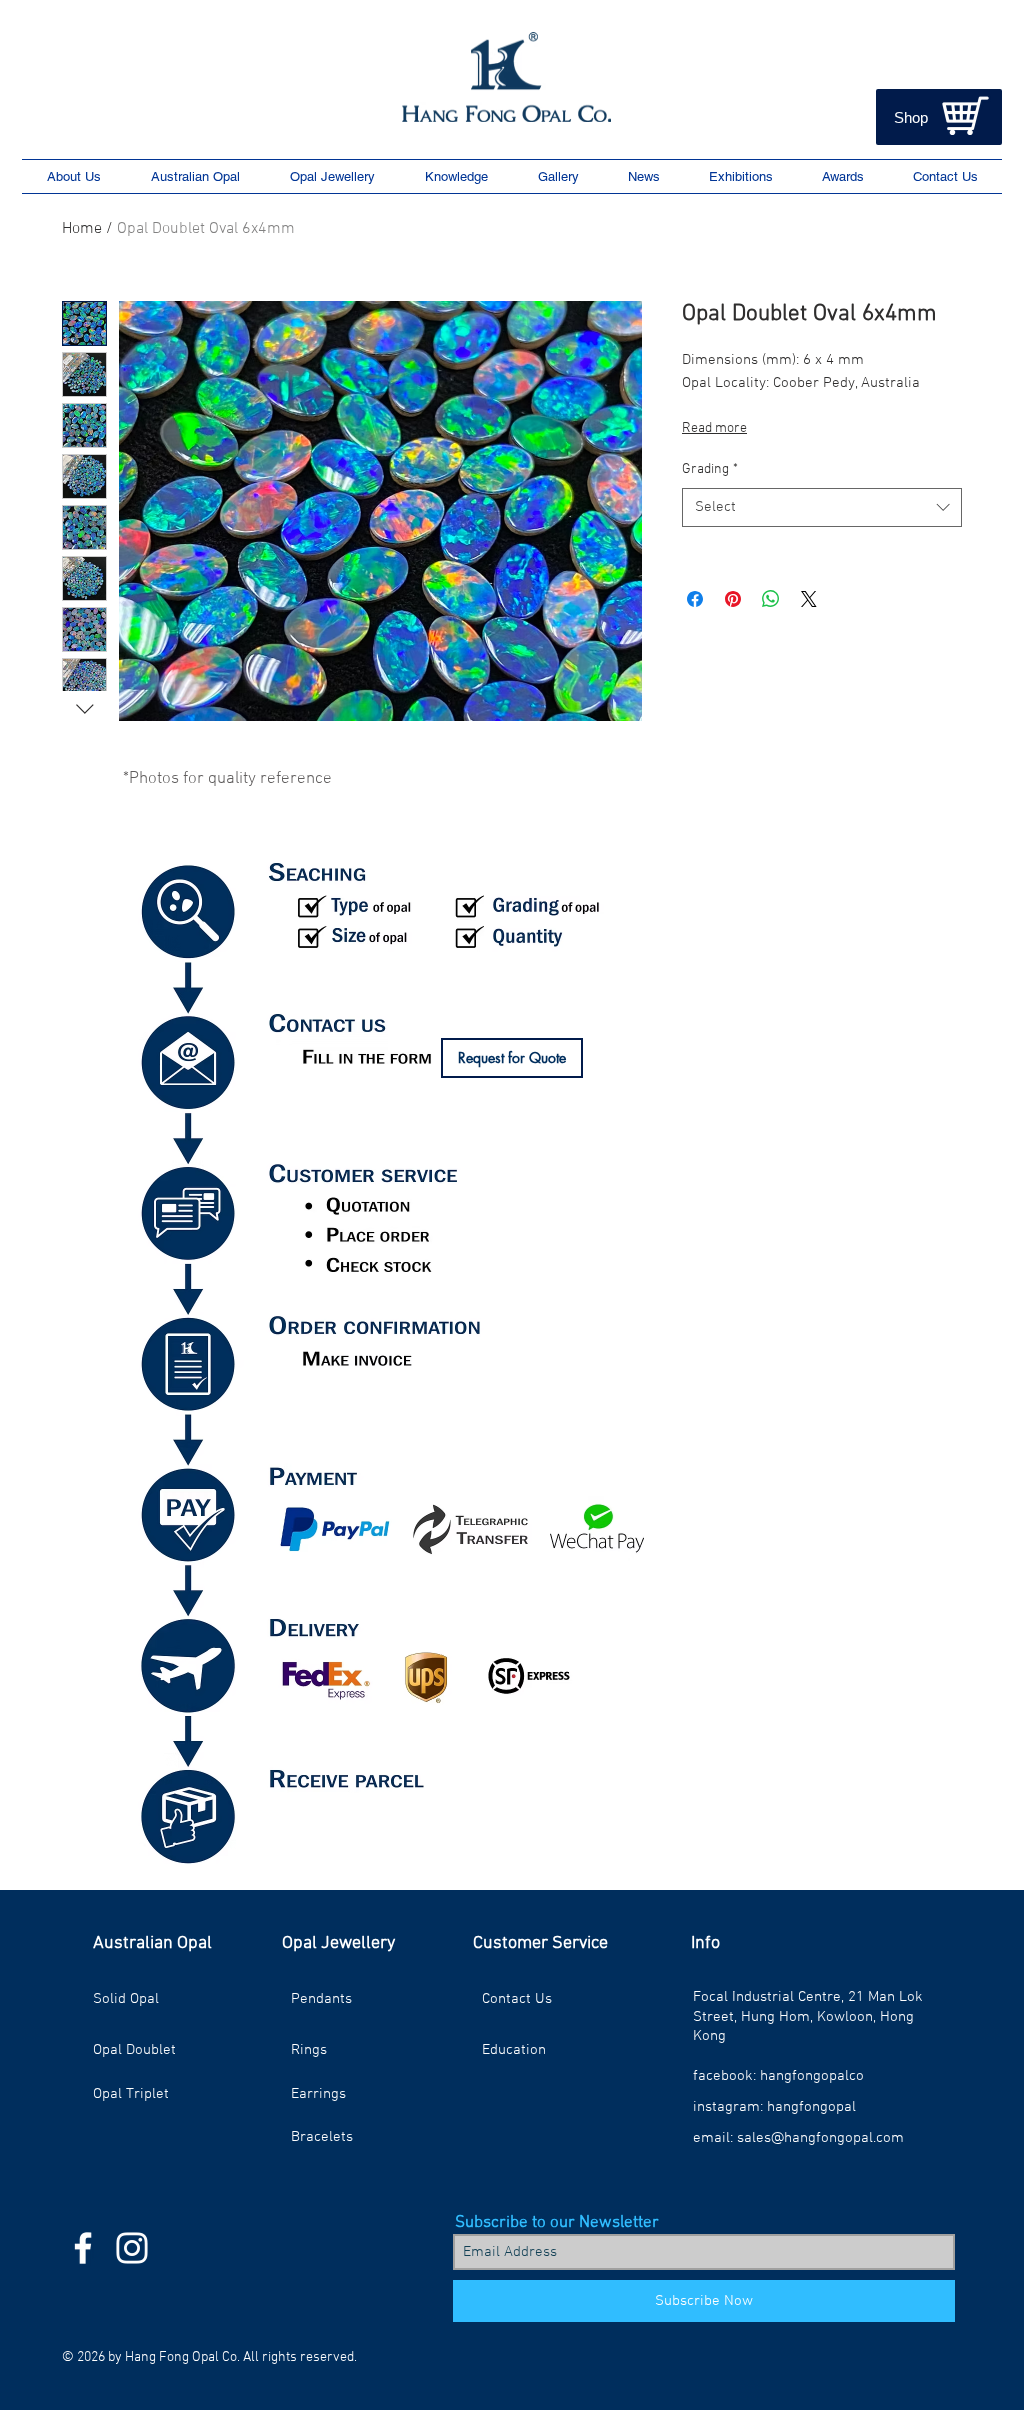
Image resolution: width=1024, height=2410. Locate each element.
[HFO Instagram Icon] (132, 2248)
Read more (714, 428)
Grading (710, 469)
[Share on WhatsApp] (771, 599)
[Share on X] (809, 599)
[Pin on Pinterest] (733, 599)
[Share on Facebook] (695, 599)
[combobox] (822, 507)
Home (82, 229)
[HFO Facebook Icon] (83, 2248)
